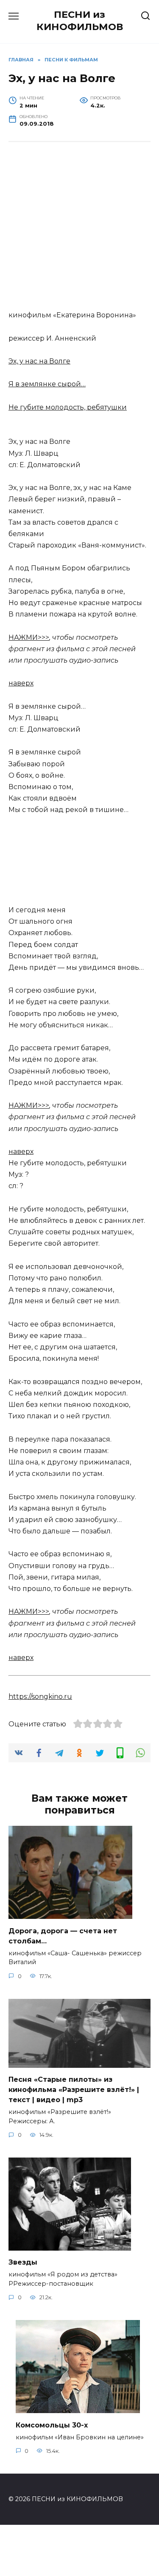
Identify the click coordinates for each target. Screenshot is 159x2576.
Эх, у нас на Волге (39, 361)
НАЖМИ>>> (29, 637)
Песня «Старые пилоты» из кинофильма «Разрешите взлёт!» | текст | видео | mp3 (74, 2090)
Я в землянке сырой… (47, 384)
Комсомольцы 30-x (52, 2425)
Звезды (23, 2262)
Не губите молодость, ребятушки (68, 407)
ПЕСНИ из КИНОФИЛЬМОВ (80, 21)
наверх (21, 683)
